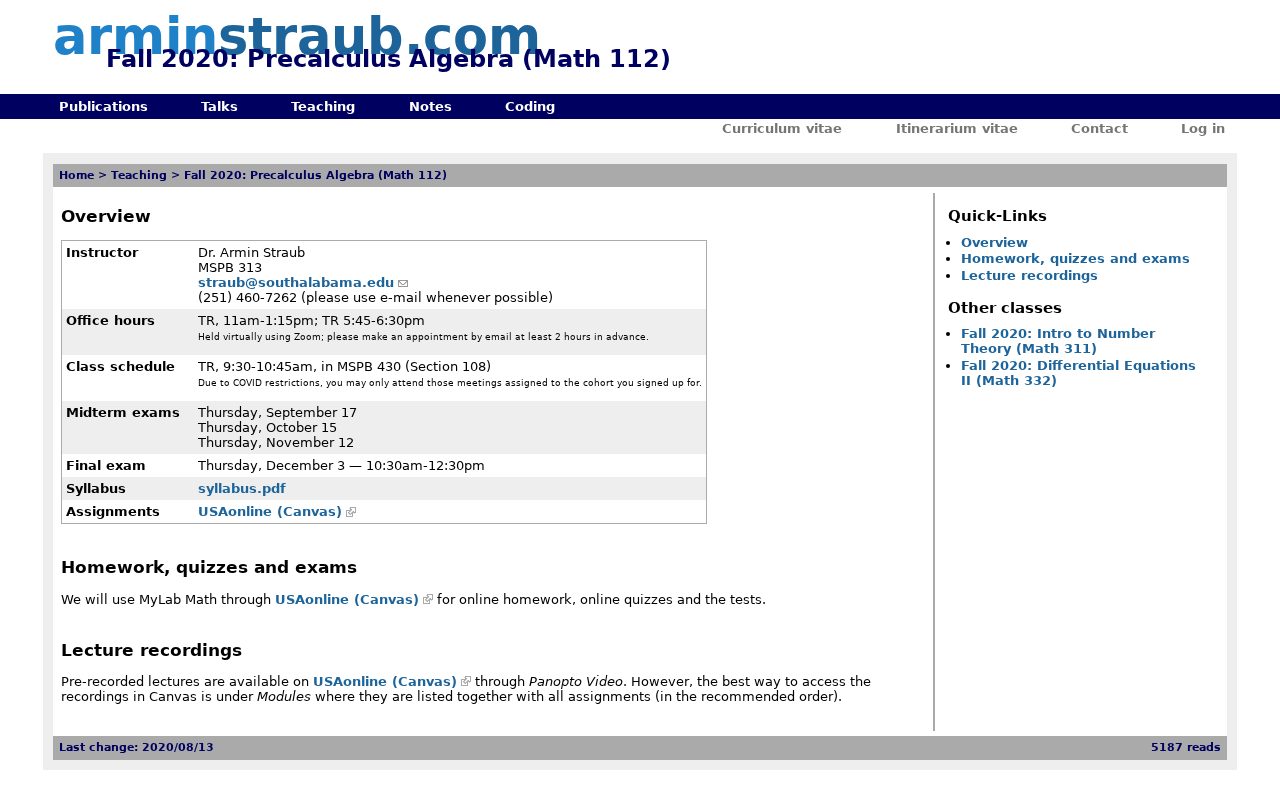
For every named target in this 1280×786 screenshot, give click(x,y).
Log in (1203, 128)
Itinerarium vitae (957, 128)
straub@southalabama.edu (296, 282)
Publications (103, 106)
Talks (219, 106)
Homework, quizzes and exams (1075, 258)
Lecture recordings (1029, 275)
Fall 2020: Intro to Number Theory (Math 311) (1058, 341)
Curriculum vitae (782, 128)
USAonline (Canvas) (270, 511)
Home (76, 175)
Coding (530, 106)
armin (297, 36)
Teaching (323, 106)
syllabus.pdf (242, 488)
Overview (994, 242)
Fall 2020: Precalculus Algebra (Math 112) (315, 175)
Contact (1099, 128)
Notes (430, 106)
